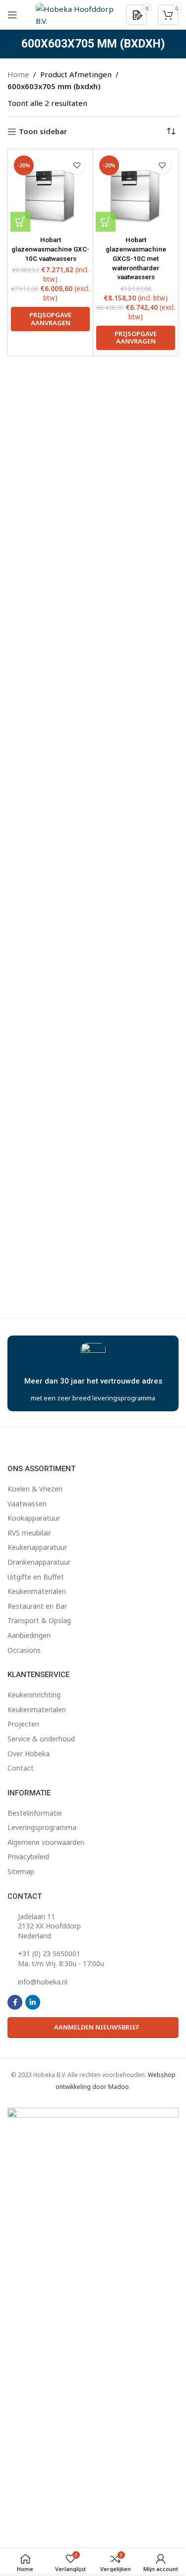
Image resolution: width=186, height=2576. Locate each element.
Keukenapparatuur (37, 1547)
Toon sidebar (43, 132)
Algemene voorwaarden (46, 1842)
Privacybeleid (28, 1857)
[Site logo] (75, 14)
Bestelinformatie (35, 1813)
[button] (20, 222)
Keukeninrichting (34, 1695)
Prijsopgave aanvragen (50, 319)
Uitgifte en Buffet (36, 1577)
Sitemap (21, 1871)
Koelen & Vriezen (35, 1489)
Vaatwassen (27, 1504)
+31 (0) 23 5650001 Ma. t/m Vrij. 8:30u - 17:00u (61, 1958)
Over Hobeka (29, 1754)
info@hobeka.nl (43, 1982)
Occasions (24, 1650)
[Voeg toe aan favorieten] (77, 166)
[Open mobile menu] (12, 15)
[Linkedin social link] (33, 2002)
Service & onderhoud (41, 1739)
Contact (21, 1768)
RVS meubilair (29, 1533)
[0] (138, 14)
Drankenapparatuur (39, 1562)
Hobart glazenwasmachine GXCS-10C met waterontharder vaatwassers (136, 258)
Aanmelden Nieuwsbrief (97, 2027)
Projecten (23, 1724)
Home (18, 74)
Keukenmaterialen (37, 1591)
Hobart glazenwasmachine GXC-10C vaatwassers (50, 249)
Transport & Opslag (39, 1620)
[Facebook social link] (15, 2002)
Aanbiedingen (29, 1635)
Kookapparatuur (34, 1518)
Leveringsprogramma (42, 1827)
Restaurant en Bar (37, 1606)
